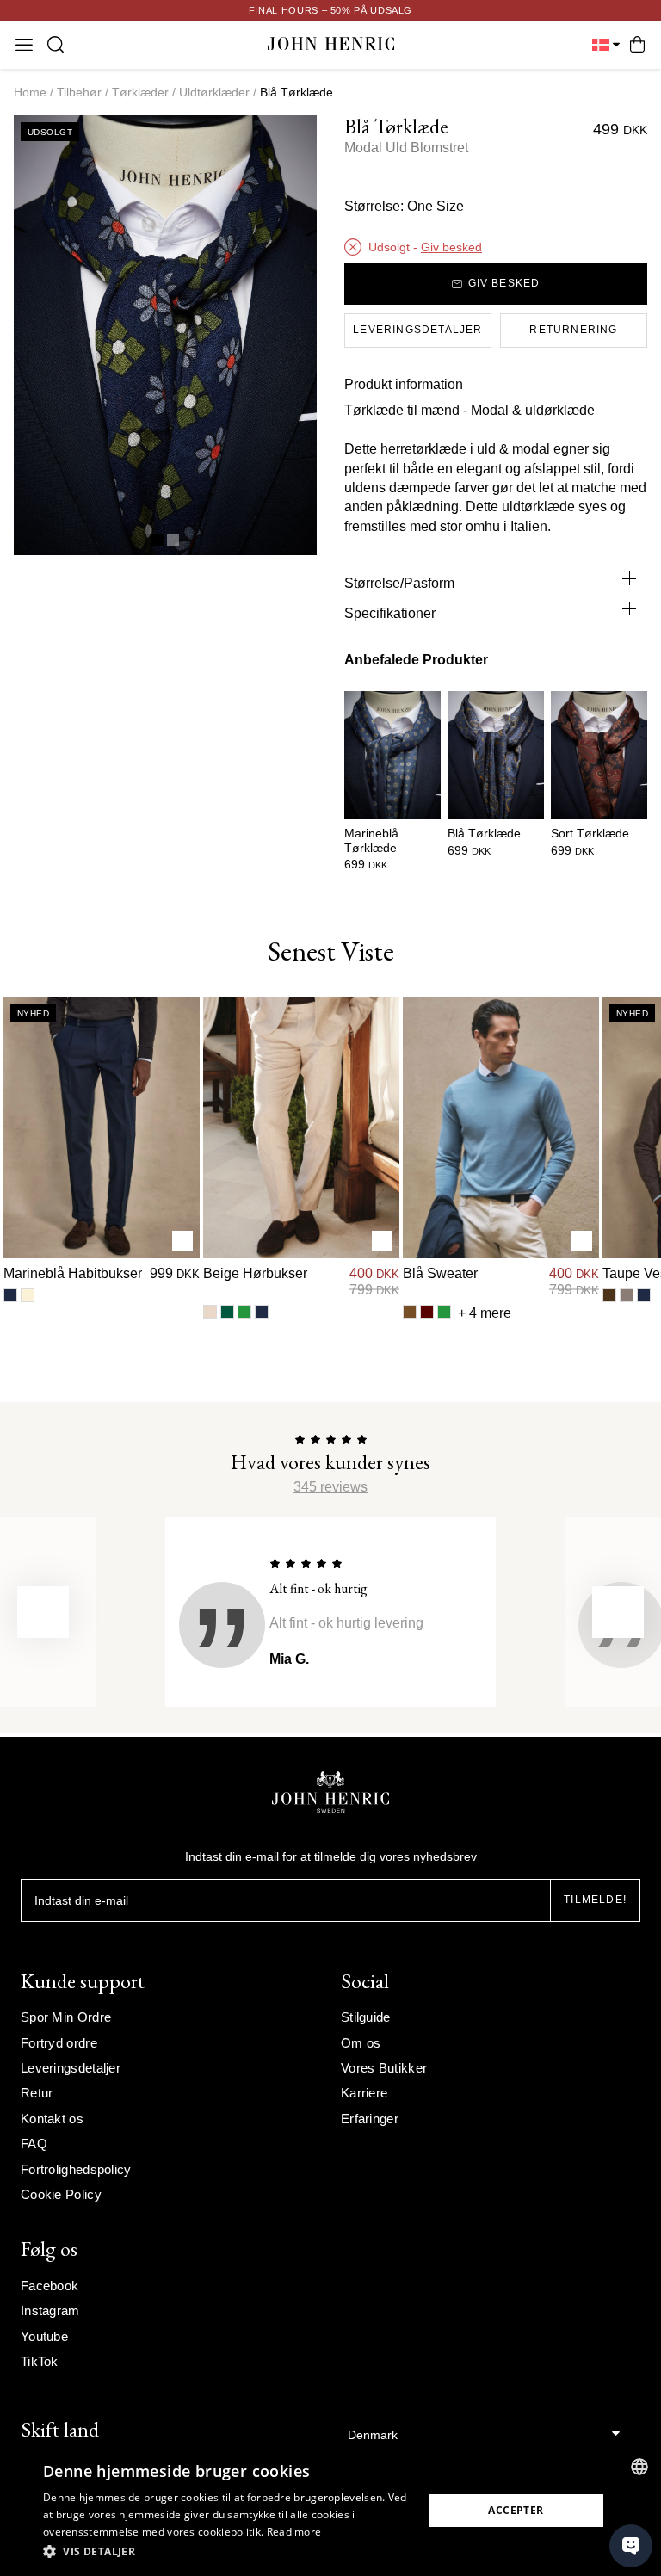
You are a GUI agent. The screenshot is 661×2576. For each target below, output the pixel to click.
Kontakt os (52, 2119)
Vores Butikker (384, 2068)
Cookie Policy (61, 2194)
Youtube (44, 2336)
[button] (227, 2552)
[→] (618, 1612)
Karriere (364, 2093)
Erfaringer (370, 2119)
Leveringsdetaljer (71, 2068)
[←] (43, 1612)
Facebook (49, 2286)
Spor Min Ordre (66, 2017)
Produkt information (404, 384)
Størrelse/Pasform (399, 583)
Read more (294, 2532)
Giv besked (451, 247)
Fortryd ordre (59, 2043)
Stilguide (366, 2017)
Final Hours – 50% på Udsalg (330, 10)
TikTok (40, 2361)
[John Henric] (331, 44)
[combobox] (639, 2467)
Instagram (50, 2310)
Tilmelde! (595, 1900)
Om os (361, 2043)
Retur (37, 2093)
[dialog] (330, 2511)
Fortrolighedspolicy (76, 2169)
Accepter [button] (516, 2510)
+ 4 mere (485, 1313)
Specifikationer (390, 613)
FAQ (34, 2144)
